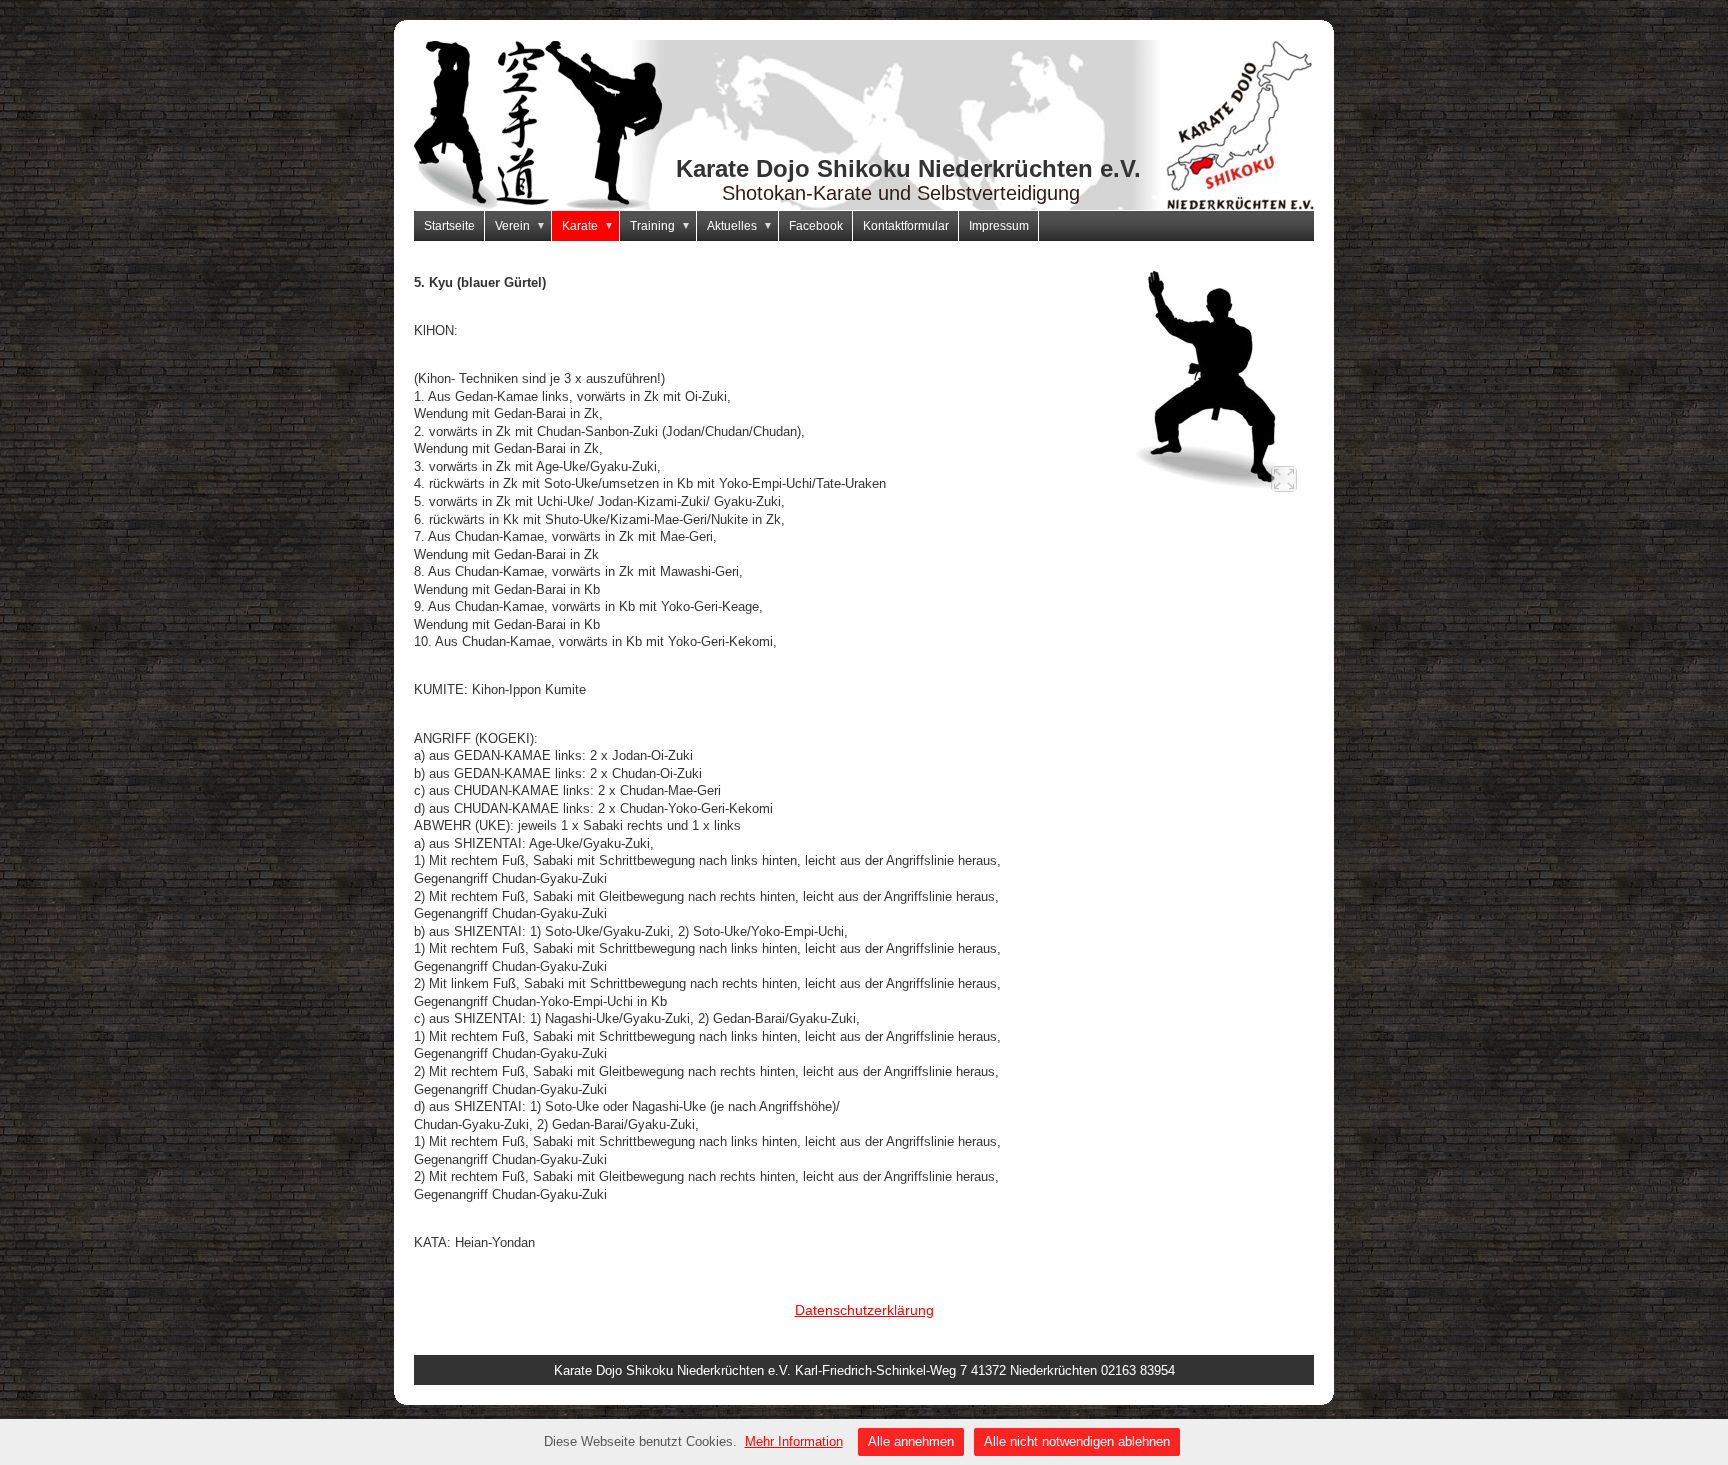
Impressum (999, 226)
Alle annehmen (911, 1441)
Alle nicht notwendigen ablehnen (1077, 1441)
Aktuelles (740, 226)
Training (660, 226)
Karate (588, 226)
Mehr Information (794, 1441)
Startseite (449, 226)
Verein (520, 226)
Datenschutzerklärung (864, 1310)
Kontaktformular (906, 226)
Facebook (816, 226)
